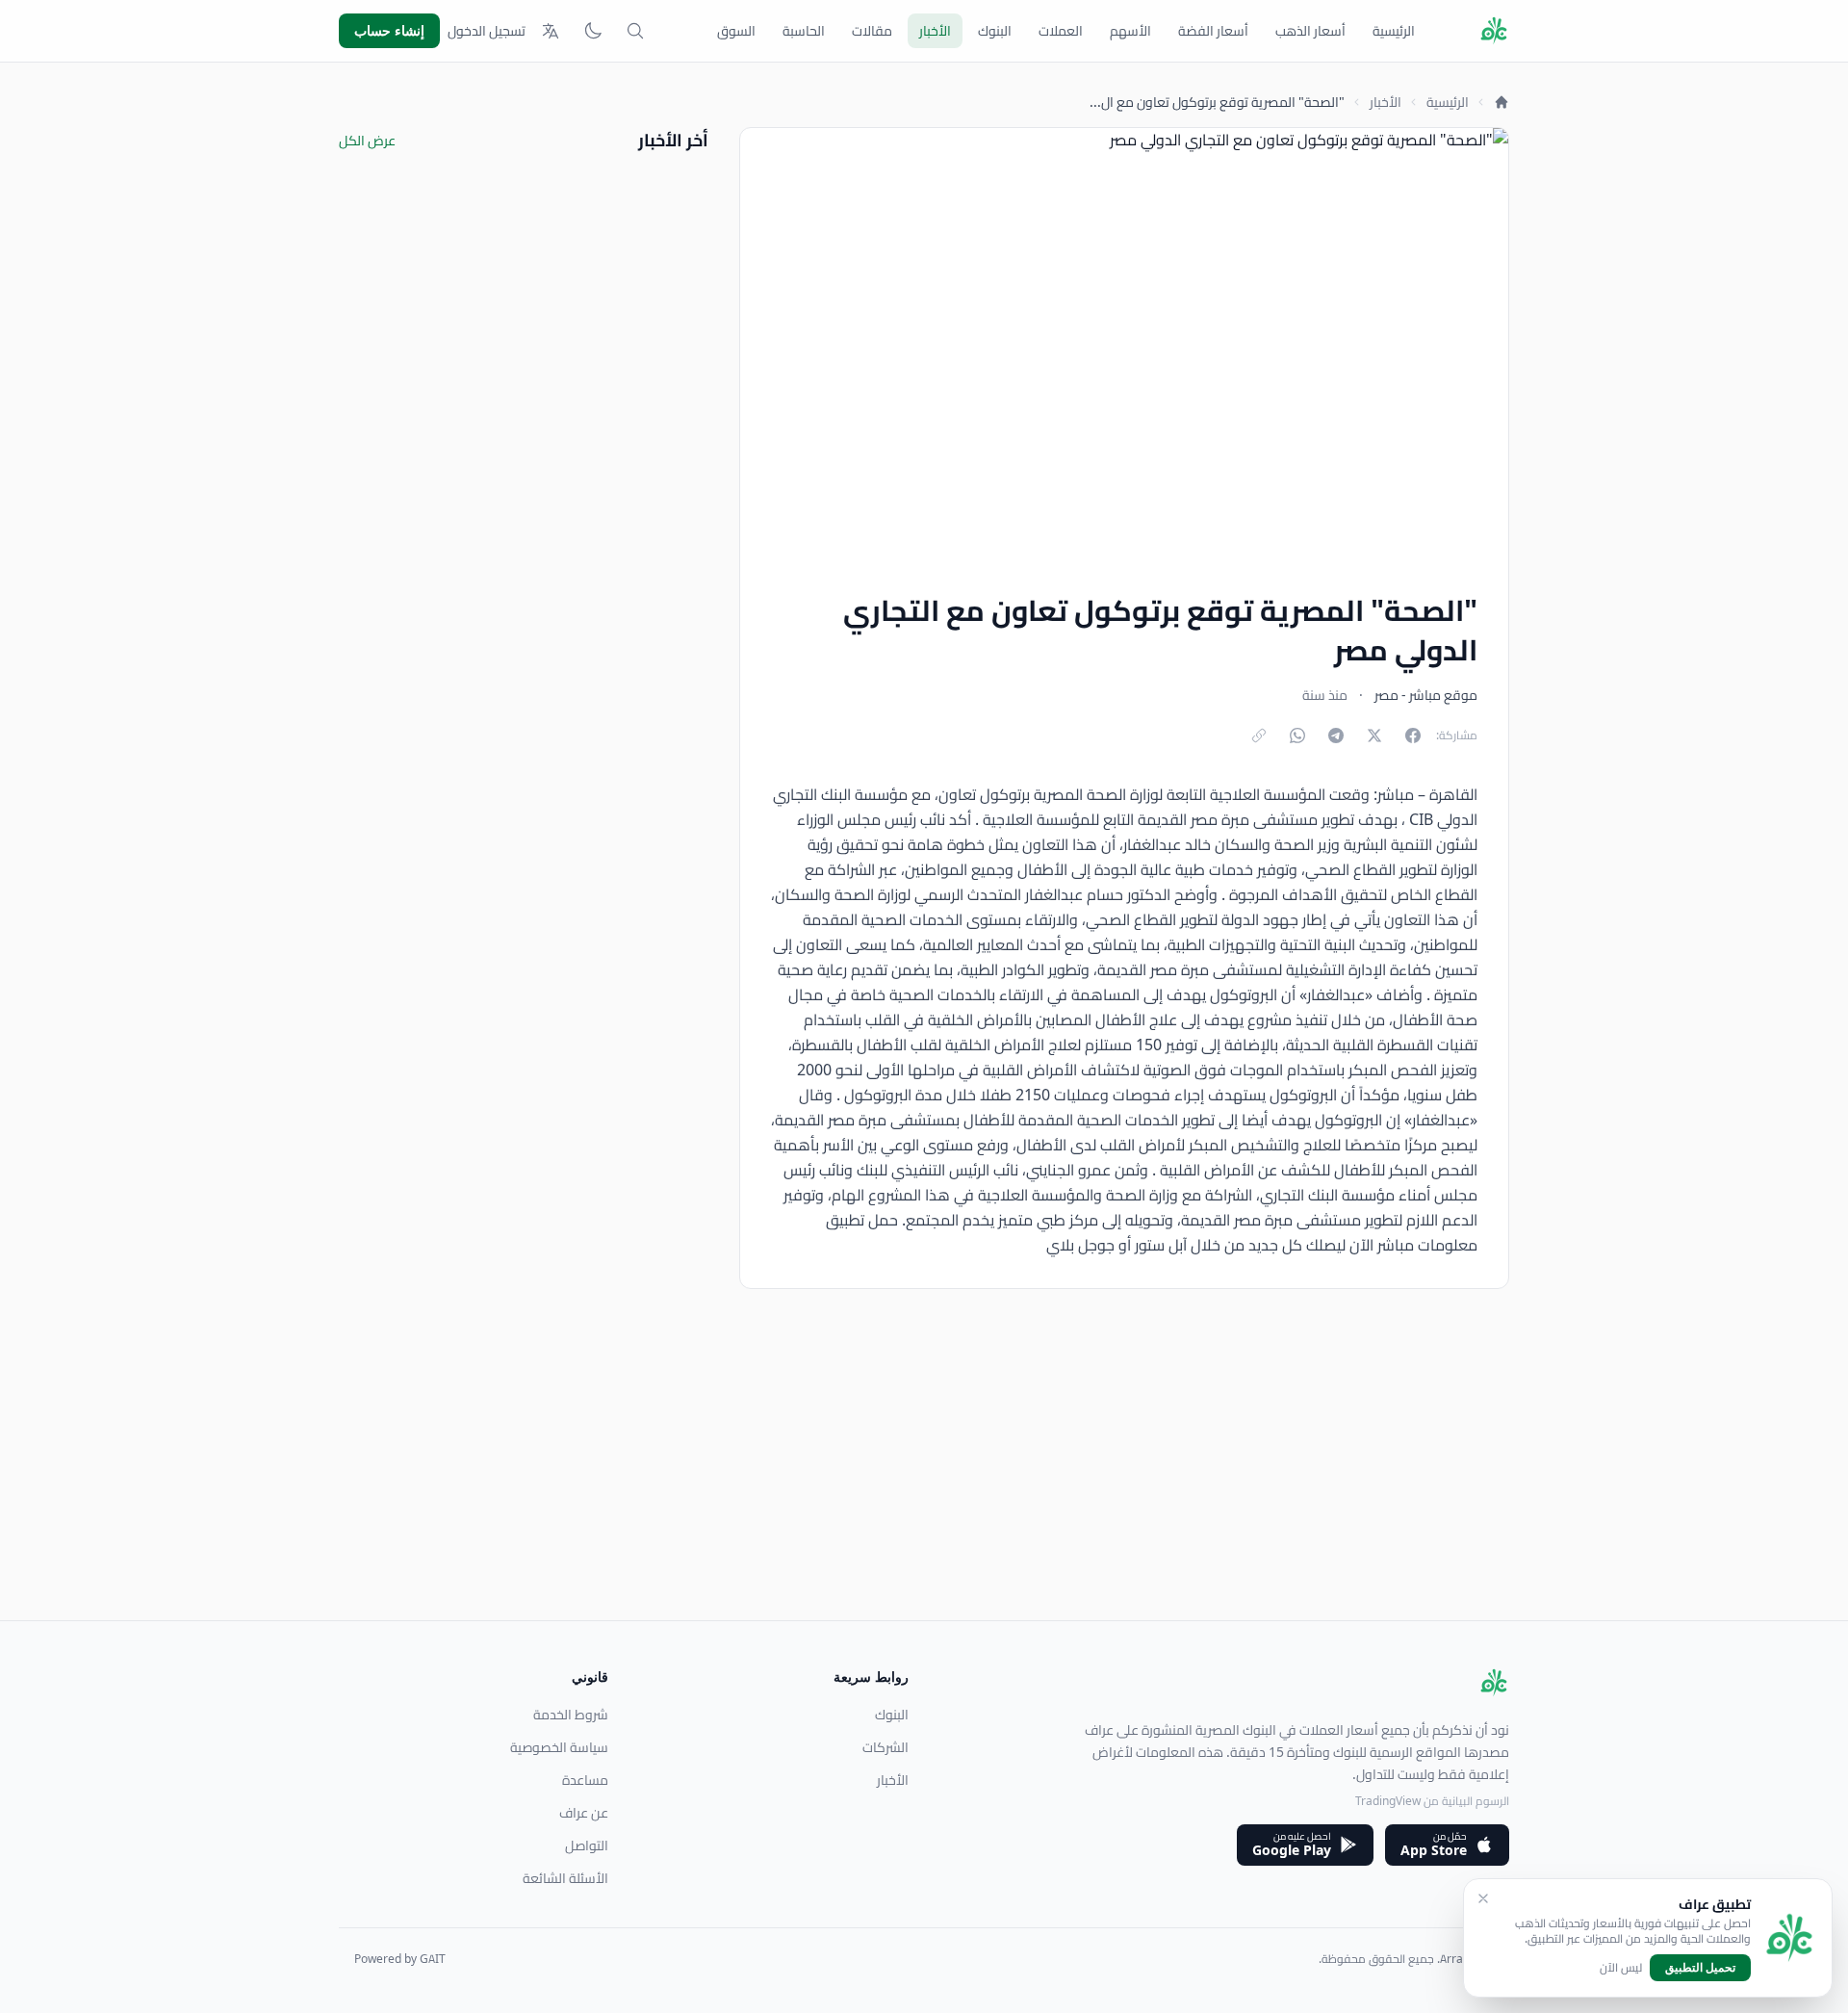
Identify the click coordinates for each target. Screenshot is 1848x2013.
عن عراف (584, 1813)
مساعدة (585, 1780)
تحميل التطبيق (1700, 1967)
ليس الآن (1621, 1968)
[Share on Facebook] (1413, 736)
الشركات (885, 1747)
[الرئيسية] (1501, 102)
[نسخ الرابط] (1259, 736)
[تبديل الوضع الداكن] (593, 31)
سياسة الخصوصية (559, 1747)
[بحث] (635, 31)
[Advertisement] (932, 1485)
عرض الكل (367, 141)
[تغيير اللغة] (551, 31)
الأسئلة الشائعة (565, 1878)
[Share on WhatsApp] (1297, 736)
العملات (1061, 31)
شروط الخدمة (571, 1715)
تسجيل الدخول (487, 31)
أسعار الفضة (1213, 31)
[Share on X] (1374, 736)
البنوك (995, 31)
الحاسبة (804, 31)
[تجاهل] (1483, 1898)
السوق (736, 31)
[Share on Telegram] (1336, 736)
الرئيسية (1394, 31)
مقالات (872, 31)
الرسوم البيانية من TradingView (1432, 1801)
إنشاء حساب (389, 30)
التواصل (587, 1845)
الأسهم (1130, 31)
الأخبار (935, 31)
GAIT (433, 1959)
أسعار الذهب (1310, 31)
